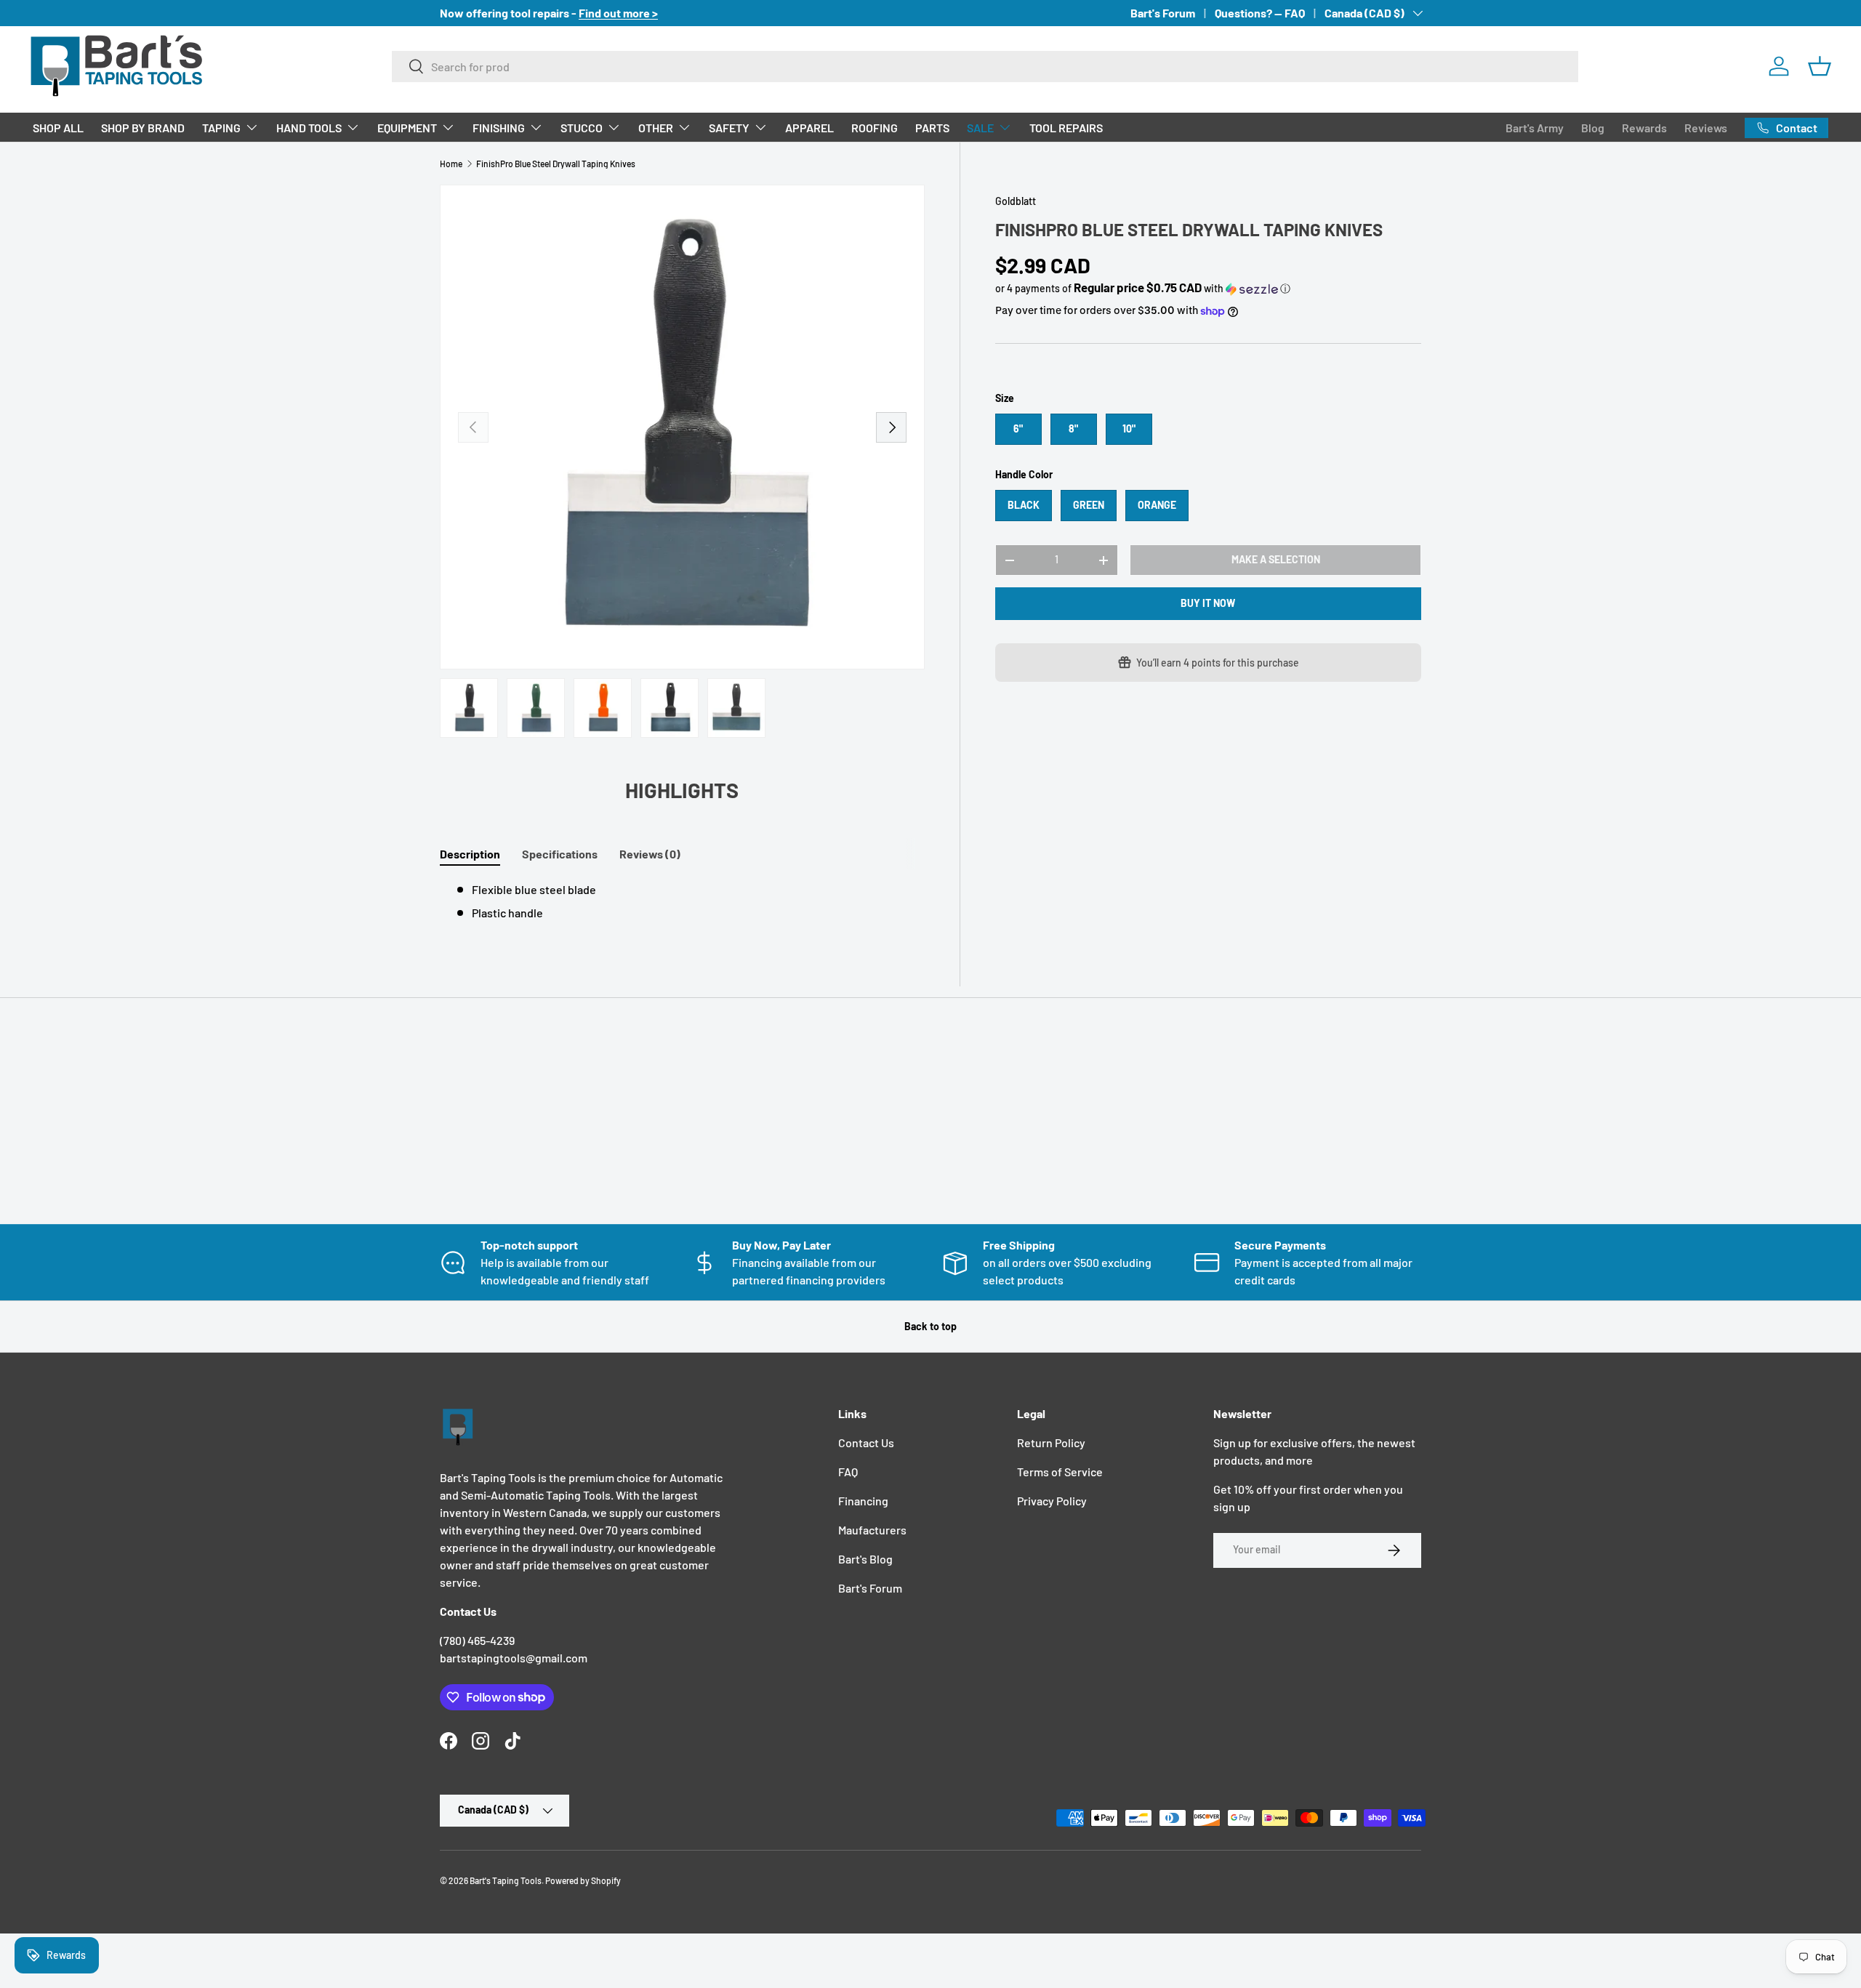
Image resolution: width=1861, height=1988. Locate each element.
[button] (1820, 66)
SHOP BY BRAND (143, 128)
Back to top (930, 1326)
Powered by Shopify (583, 1880)
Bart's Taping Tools (506, 1880)
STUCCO (582, 128)
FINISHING (499, 128)
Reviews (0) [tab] (650, 854)
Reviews (1706, 128)
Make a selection (1276, 559)
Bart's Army (1535, 128)
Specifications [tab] (560, 854)
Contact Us (866, 1442)
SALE (980, 128)
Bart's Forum (1163, 13)
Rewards (1644, 128)
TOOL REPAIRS (1066, 128)
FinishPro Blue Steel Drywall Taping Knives (556, 164)
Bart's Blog (865, 1559)
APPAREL (809, 128)
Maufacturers (872, 1530)
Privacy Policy (1052, 1501)
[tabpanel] (682, 901)
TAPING (221, 128)
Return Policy (1051, 1442)
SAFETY (729, 128)
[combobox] (985, 67)
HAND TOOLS (309, 128)
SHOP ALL (58, 128)
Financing (863, 1501)
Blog (1593, 128)
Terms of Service (1060, 1472)
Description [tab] (470, 854)
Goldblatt (1016, 201)
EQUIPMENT (407, 128)
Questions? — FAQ (1260, 13)
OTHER (656, 128)
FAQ (848, 1472)
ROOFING (875, 128)
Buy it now (1208, 603)
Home (451, 164)
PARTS (932, 128)
